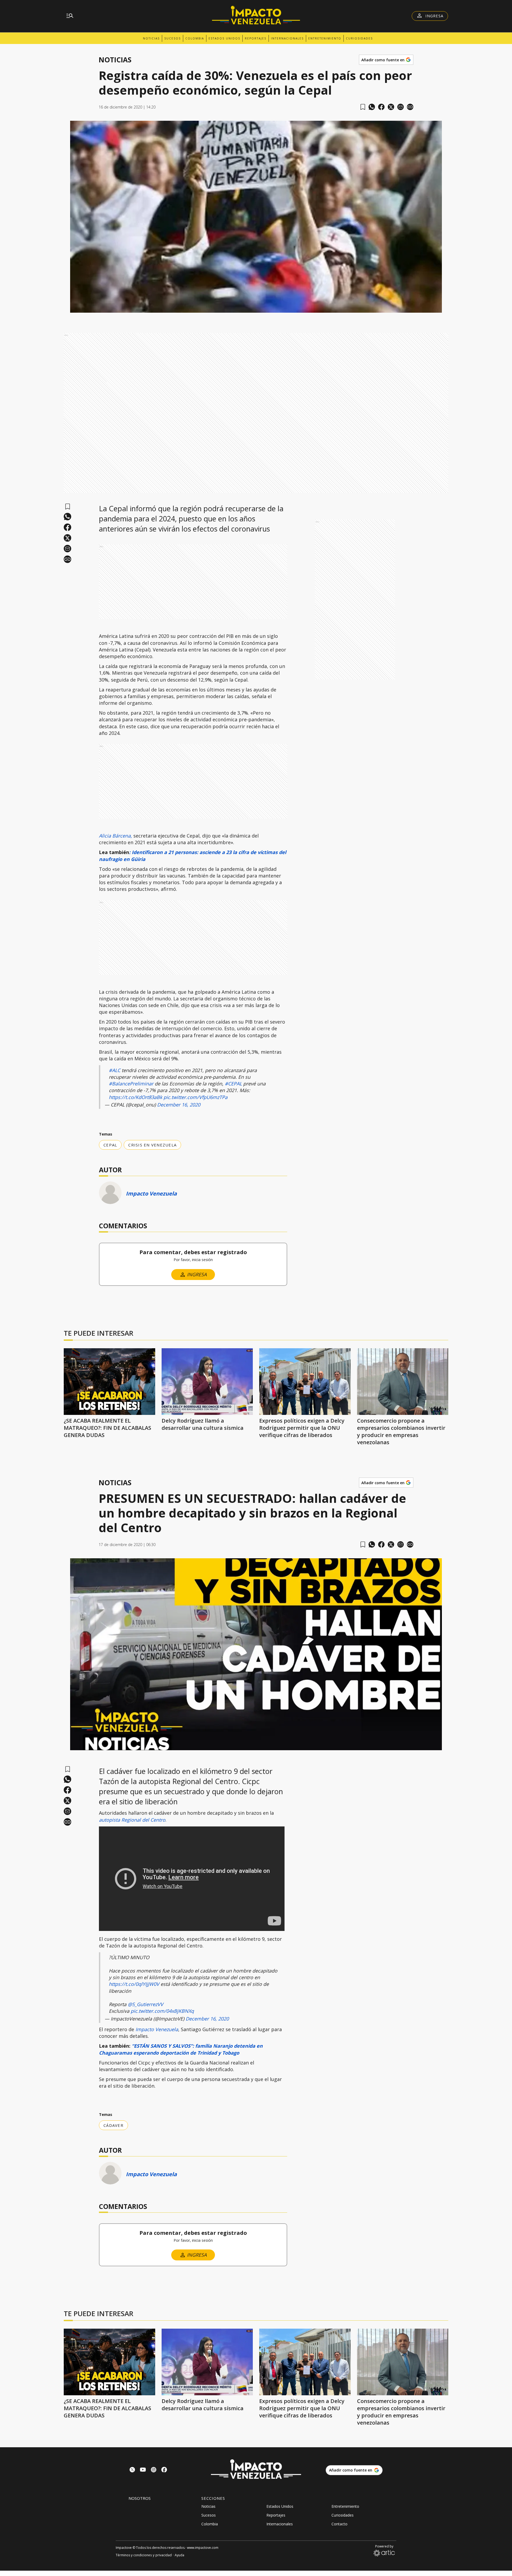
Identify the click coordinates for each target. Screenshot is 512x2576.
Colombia (195, 38)
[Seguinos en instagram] (154, 2470)
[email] (401, 107)
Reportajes (256, 38)
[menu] (70, 16)
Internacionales (287, 38)
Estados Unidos (224, 38)
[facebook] (381, 107)
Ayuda (179, 2555)
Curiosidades (359, 38)
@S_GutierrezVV (145, 2004)
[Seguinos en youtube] (143, 2470)
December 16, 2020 (179, 1105)
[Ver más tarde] (363, 107)
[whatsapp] (372, 107)
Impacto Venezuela (151, 1194)
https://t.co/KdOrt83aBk (135, 1097)
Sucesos (173, 38)
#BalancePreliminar (131, 1084)
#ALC (115, 1070)
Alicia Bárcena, (115, 836)
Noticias (151, 38)
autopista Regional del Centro (132, 1820)
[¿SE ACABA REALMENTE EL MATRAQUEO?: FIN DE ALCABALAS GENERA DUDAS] (109, 1382)
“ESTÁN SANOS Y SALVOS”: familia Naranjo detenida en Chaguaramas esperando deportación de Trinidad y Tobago (181, 2049)
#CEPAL (233, 1084)
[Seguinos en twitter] (132, 2470)
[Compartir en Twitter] (391, 107)
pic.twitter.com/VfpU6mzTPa (195, 1097)
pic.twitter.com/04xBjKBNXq (162, 2011)
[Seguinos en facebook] (164, 2470)
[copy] (410, 107)
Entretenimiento (325, 38)
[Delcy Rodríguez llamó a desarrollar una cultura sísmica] (207, 1382)
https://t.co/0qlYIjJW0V (134, 1984)
